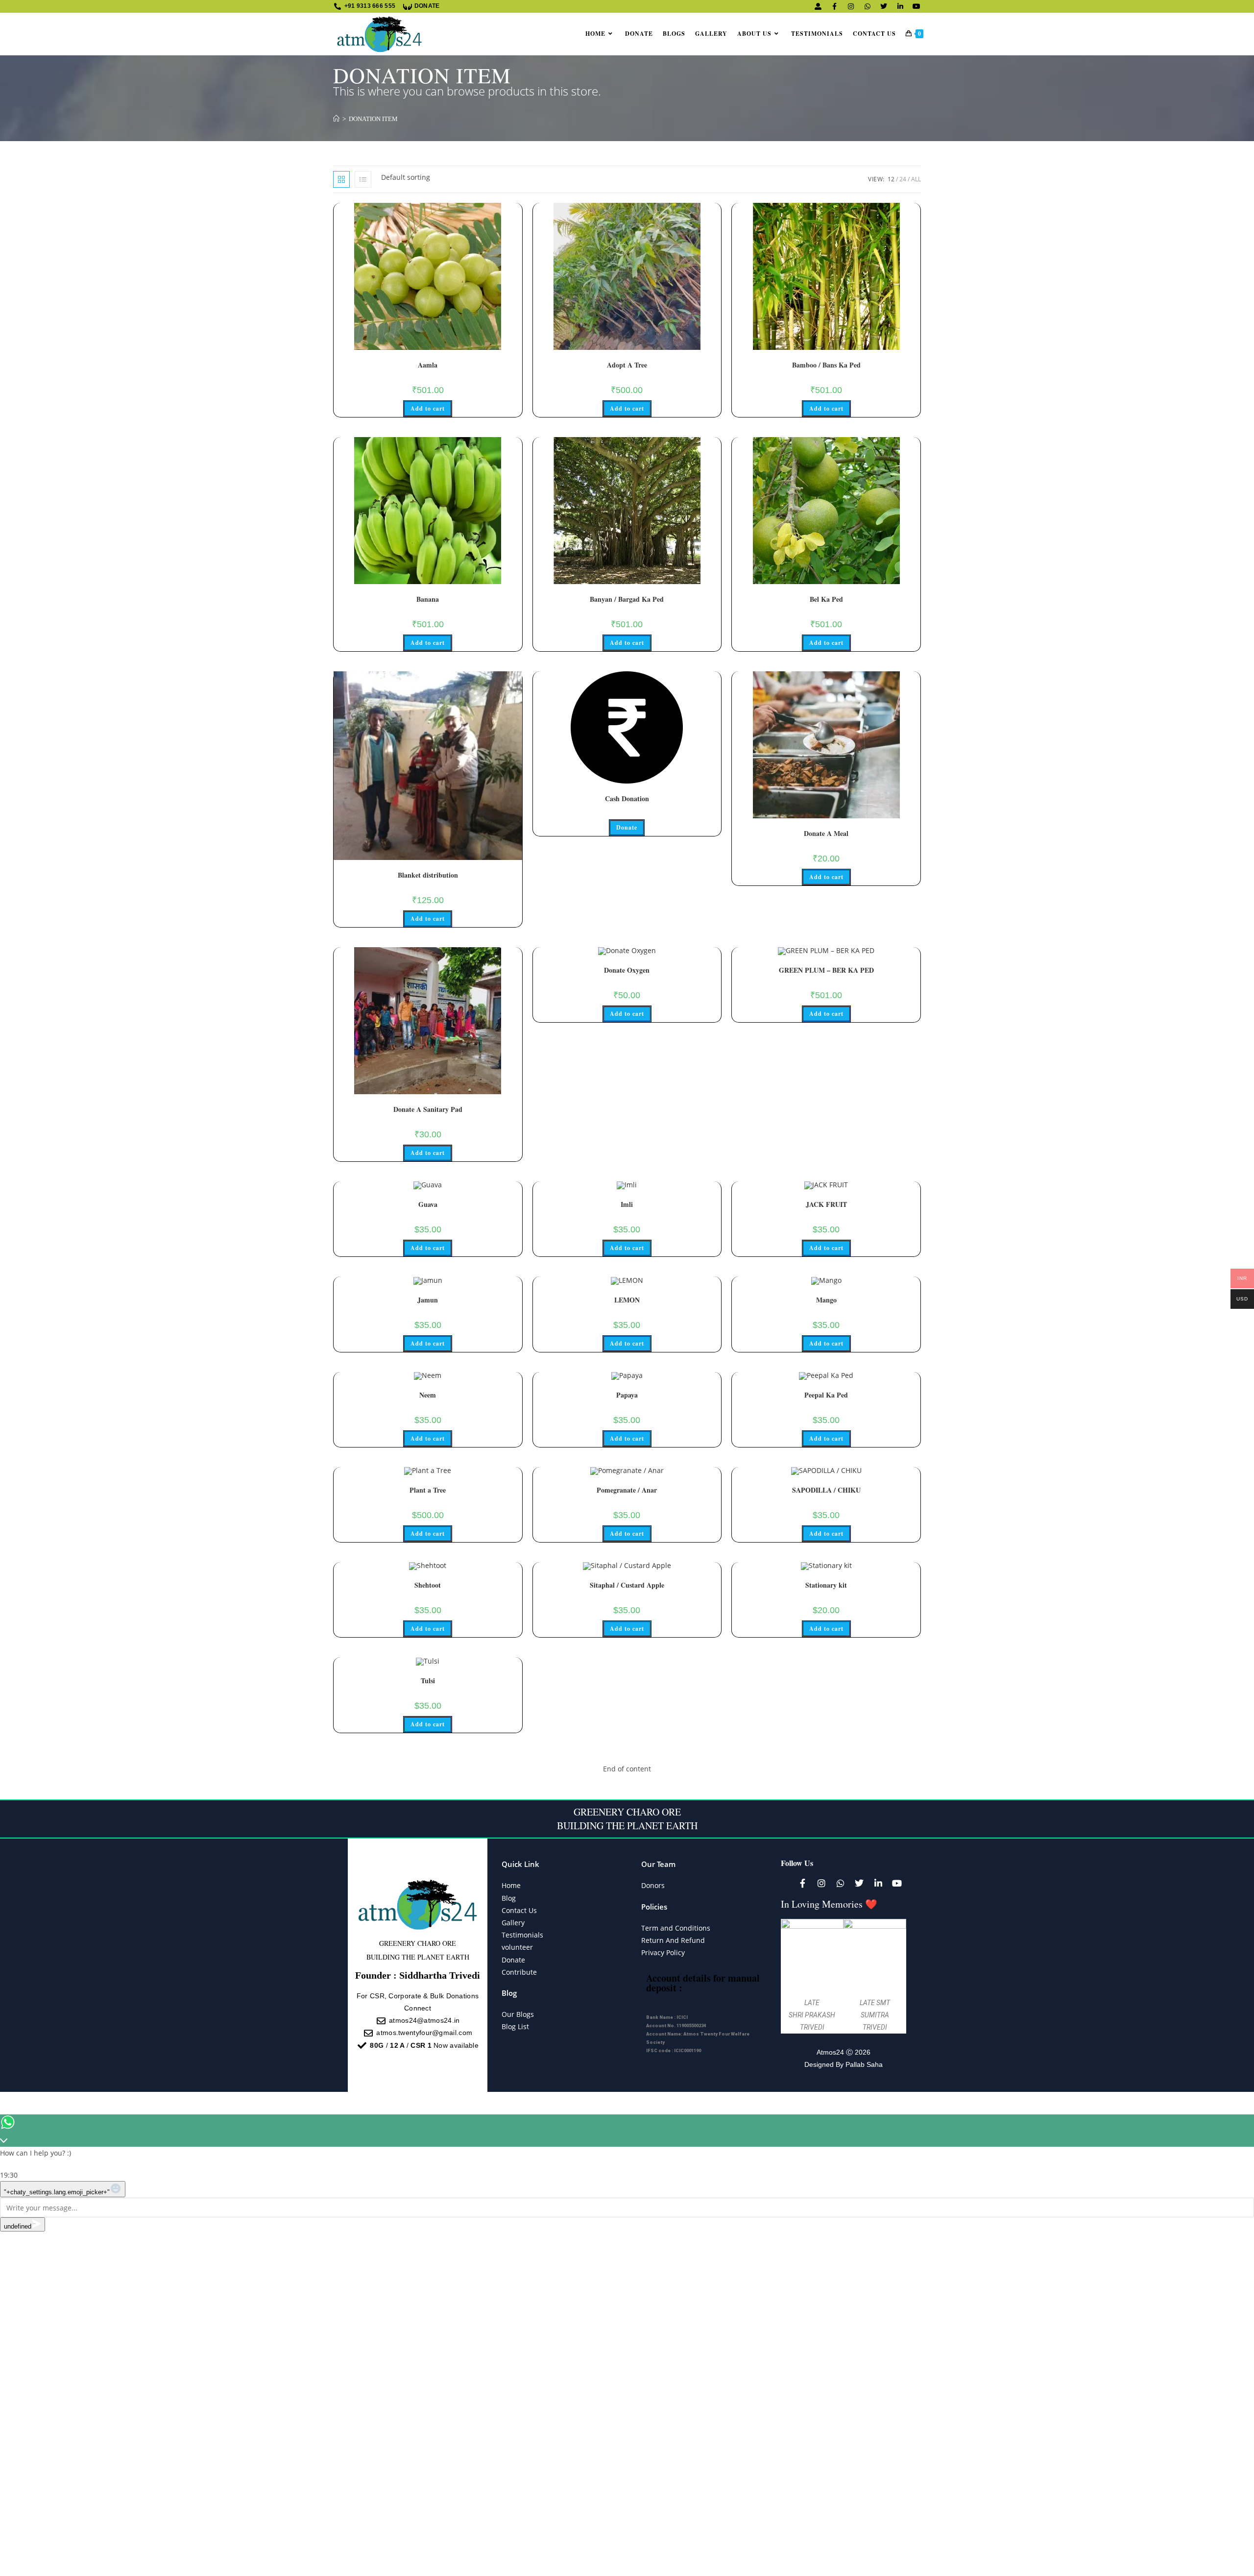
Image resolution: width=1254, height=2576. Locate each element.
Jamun (428, 1300)
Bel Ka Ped (826, 599)
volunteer (517, 1947)
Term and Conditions (676, 1928)
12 (891, 179)
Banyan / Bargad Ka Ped (627, 599)
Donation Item (373, 119)
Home (511, 1885)
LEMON (627, 1300)
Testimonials (522, 1935)
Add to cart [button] (428, 408)
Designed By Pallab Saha (844, 2064)
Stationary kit (826, 1585)
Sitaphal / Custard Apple (627, 1585)
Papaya (627, 1395)
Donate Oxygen (627, 970)
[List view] (363, 179)
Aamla (428, 365)
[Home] (336, 119)
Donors (653, 1885)
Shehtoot (428, 1585)
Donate (627, 827)
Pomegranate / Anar (627, 1490)
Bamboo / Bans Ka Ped (826, 365)
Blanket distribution (428, 875)
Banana (428, 599)
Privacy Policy (663, 1952)
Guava (428, 1204)
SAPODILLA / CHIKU (826, 1490)
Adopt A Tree (627, 365)
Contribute (519, 1972)
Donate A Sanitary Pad (428, 1109)
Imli (627, 1204)
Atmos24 (830, 2052)
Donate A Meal (826, 833)
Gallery (513, 1923)
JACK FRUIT (826, 1204)
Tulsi (428, 1681)
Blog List (515, 2026)
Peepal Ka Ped (826, 1395)
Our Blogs (518, 2014)
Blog (509, 1898)
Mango (826, 1300)
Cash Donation (627, 798)
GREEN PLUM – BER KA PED (826, 970)
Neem (428, 1395)
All (916, 179)
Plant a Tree (428, 1490)
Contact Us (519, 1910)
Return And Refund (673, 1940)
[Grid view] (341, 179)
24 (903, 179)
